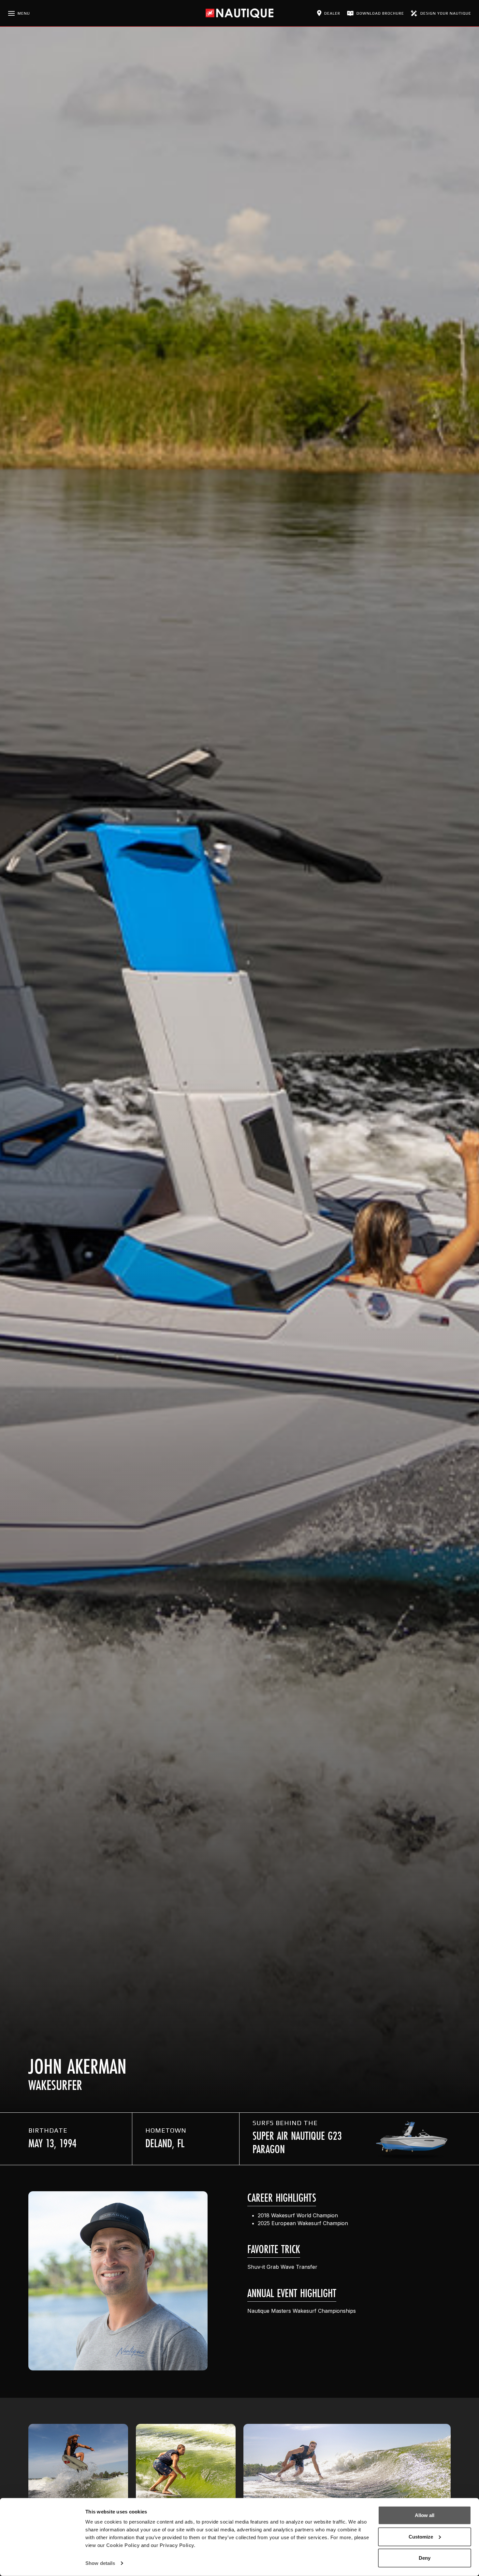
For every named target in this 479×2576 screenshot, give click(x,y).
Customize (421, 2536)
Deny (425, 2558)
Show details (100, 2563)
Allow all (425, 2515)
